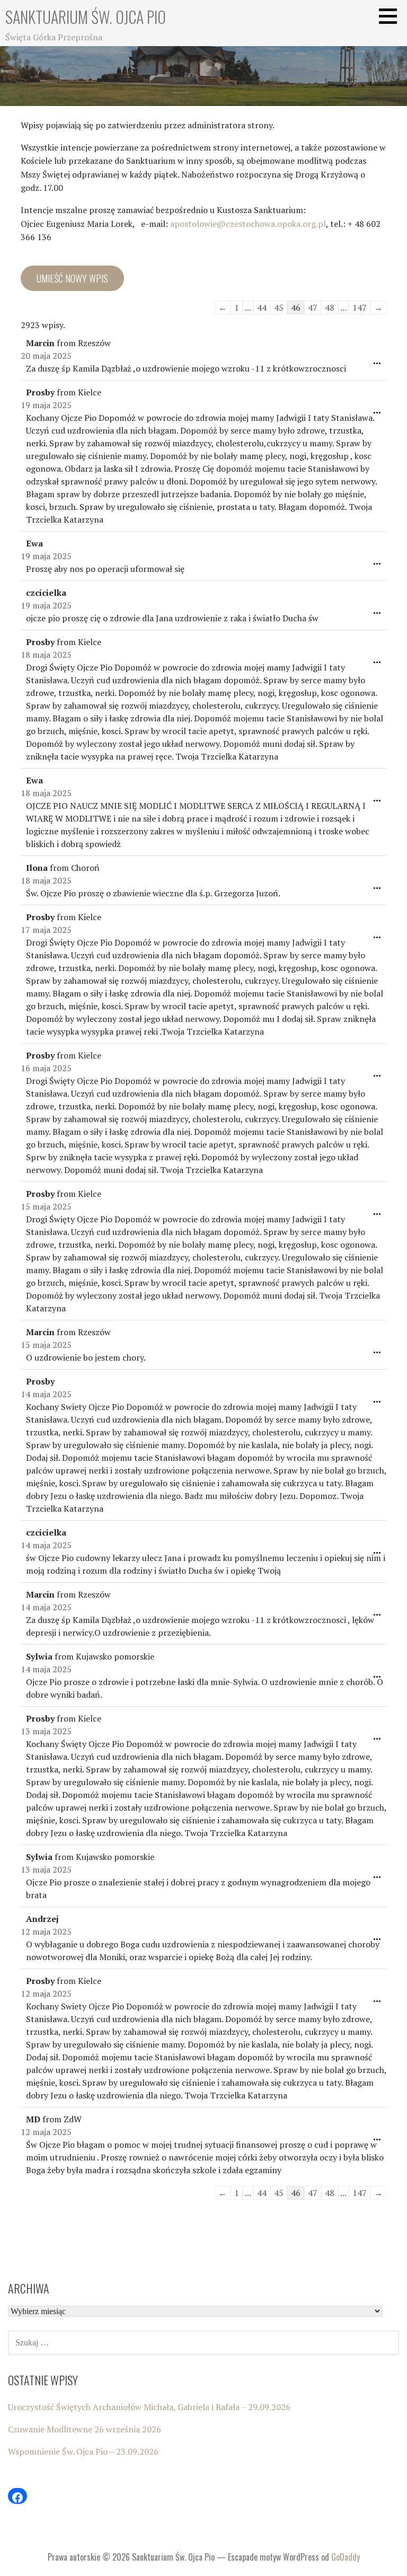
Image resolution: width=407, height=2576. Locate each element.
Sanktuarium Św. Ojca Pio (86, 17)
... (380, 365)
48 (330, 307)
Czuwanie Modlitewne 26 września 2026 (85, 2429)
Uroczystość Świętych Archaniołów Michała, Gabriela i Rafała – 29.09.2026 (149, 2407)
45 (279, 307)
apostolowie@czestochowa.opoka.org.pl (248, 224)
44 (262, 307)
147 (360, 307)
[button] (392, 16)
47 (313, 307)
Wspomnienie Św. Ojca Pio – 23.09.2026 (83, 2451)
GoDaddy (346, 2557)
